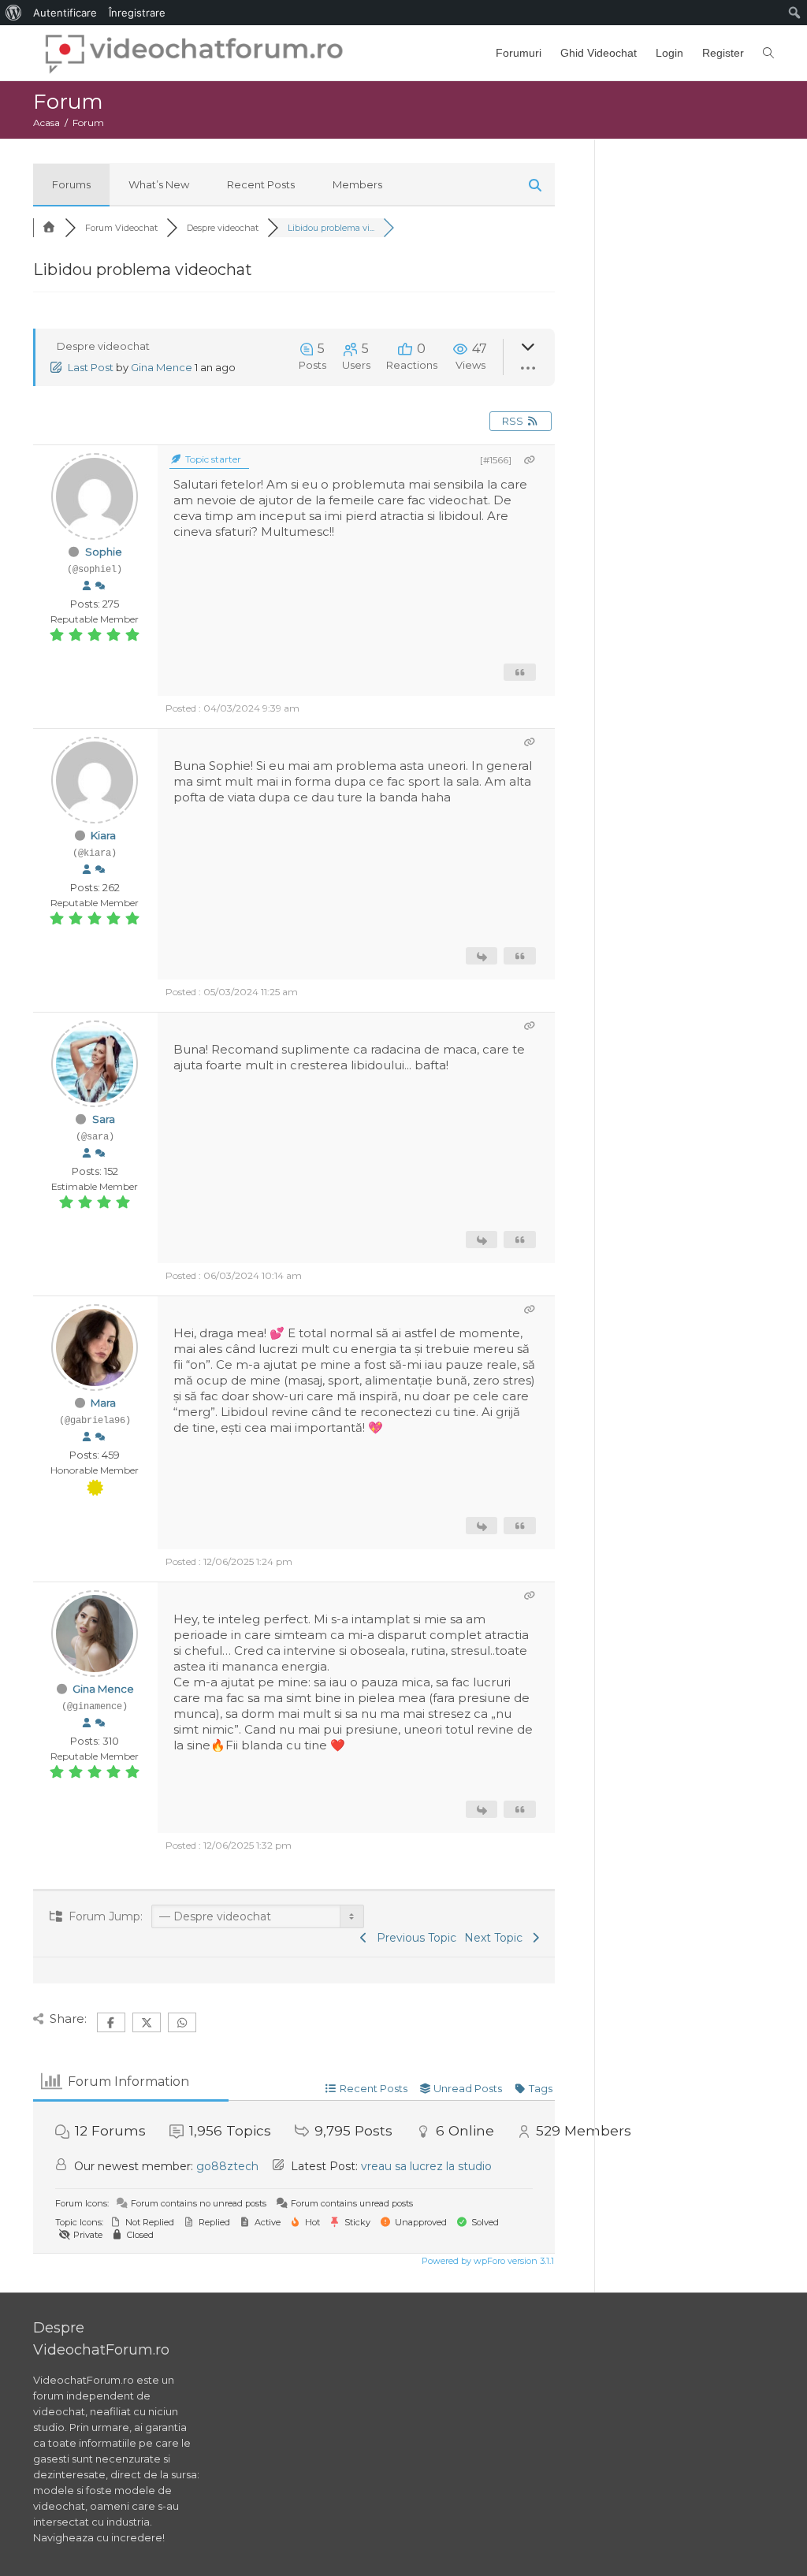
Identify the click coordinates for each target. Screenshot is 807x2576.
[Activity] (100, 586)
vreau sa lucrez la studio (426, 2166)
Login (669, 53)
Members (357, 184)
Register (723, 53)
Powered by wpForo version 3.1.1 (487, 2261)
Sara (104, 1119)
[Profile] (87, 586)
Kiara (103, 835)
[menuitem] (14, 13)
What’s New (159, 184)
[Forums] (49, 228)
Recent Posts (261, 184)
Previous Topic (413, 1938)
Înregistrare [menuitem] (137, 13)
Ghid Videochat (599, 53)
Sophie (104, 552)
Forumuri (519, 53)
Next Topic (496, 1938)
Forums (71, 184)
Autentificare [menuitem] (65, 13)
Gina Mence (162, 367)
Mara (103, 1403)
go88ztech (227, 2166)
